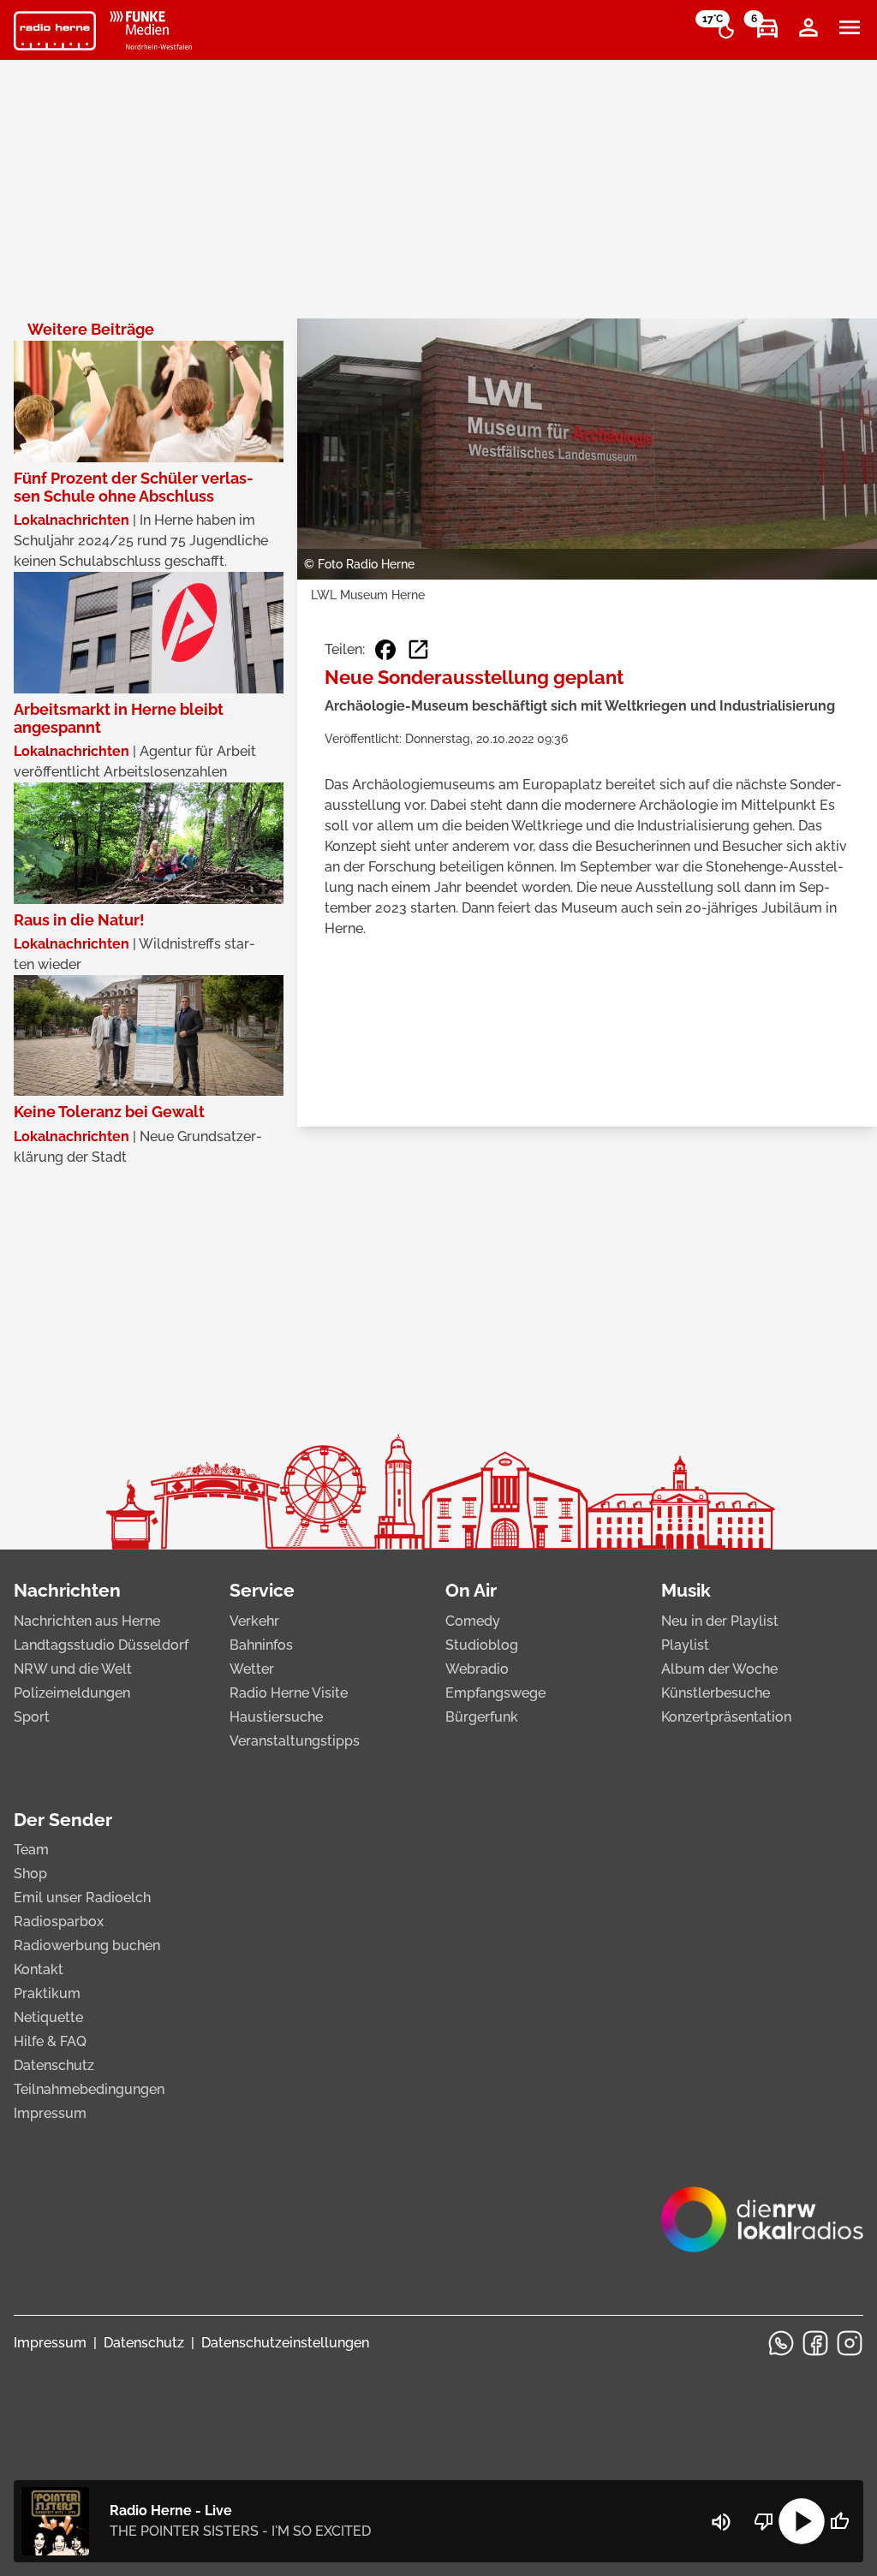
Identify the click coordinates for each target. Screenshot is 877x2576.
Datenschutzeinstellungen (285, 2343)
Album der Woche (719, 1669)
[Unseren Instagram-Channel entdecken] (850, 2343)
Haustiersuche (276, 1717)
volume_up (721, 2522)
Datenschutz (54, 2065)
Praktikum (47, 1993)
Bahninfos (261, 1645)
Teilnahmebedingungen (89, 2089)
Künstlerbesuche (716, 1693)
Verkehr (254, 1621)
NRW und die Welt (73, 1669)
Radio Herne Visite (289, 1693)
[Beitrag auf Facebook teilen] (385, 650)
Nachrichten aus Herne (87, 1621)
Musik (686, 1590)
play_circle (802, 2521)
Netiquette (48, 2017)
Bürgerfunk (482, 1717)
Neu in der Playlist (720, 1621)
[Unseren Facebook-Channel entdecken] (815, 2343)
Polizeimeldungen (72, 1693)
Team (31, 1850)
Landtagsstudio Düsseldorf (101, 1645)
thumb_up (839, 2521)
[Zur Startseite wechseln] (55, 31)
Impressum (50, 2113)
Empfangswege (495, 1693)
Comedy (473, 1621)
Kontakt (39, 1969)
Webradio (477, 1669)
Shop (30, 1874)
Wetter (252, 1669)
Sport (32, 1717)
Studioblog (482, 1645)
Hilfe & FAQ (50, 2041)
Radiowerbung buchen (87, 1945)
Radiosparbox (59, 1922)
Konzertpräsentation (726, 1717)
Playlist (685, 1645)
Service (262, 1590)
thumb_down (764, 2521)
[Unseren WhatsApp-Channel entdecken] (781, 2343)
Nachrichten (67, 1590)
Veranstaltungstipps (295, 1741)
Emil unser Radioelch (82, 1898)
